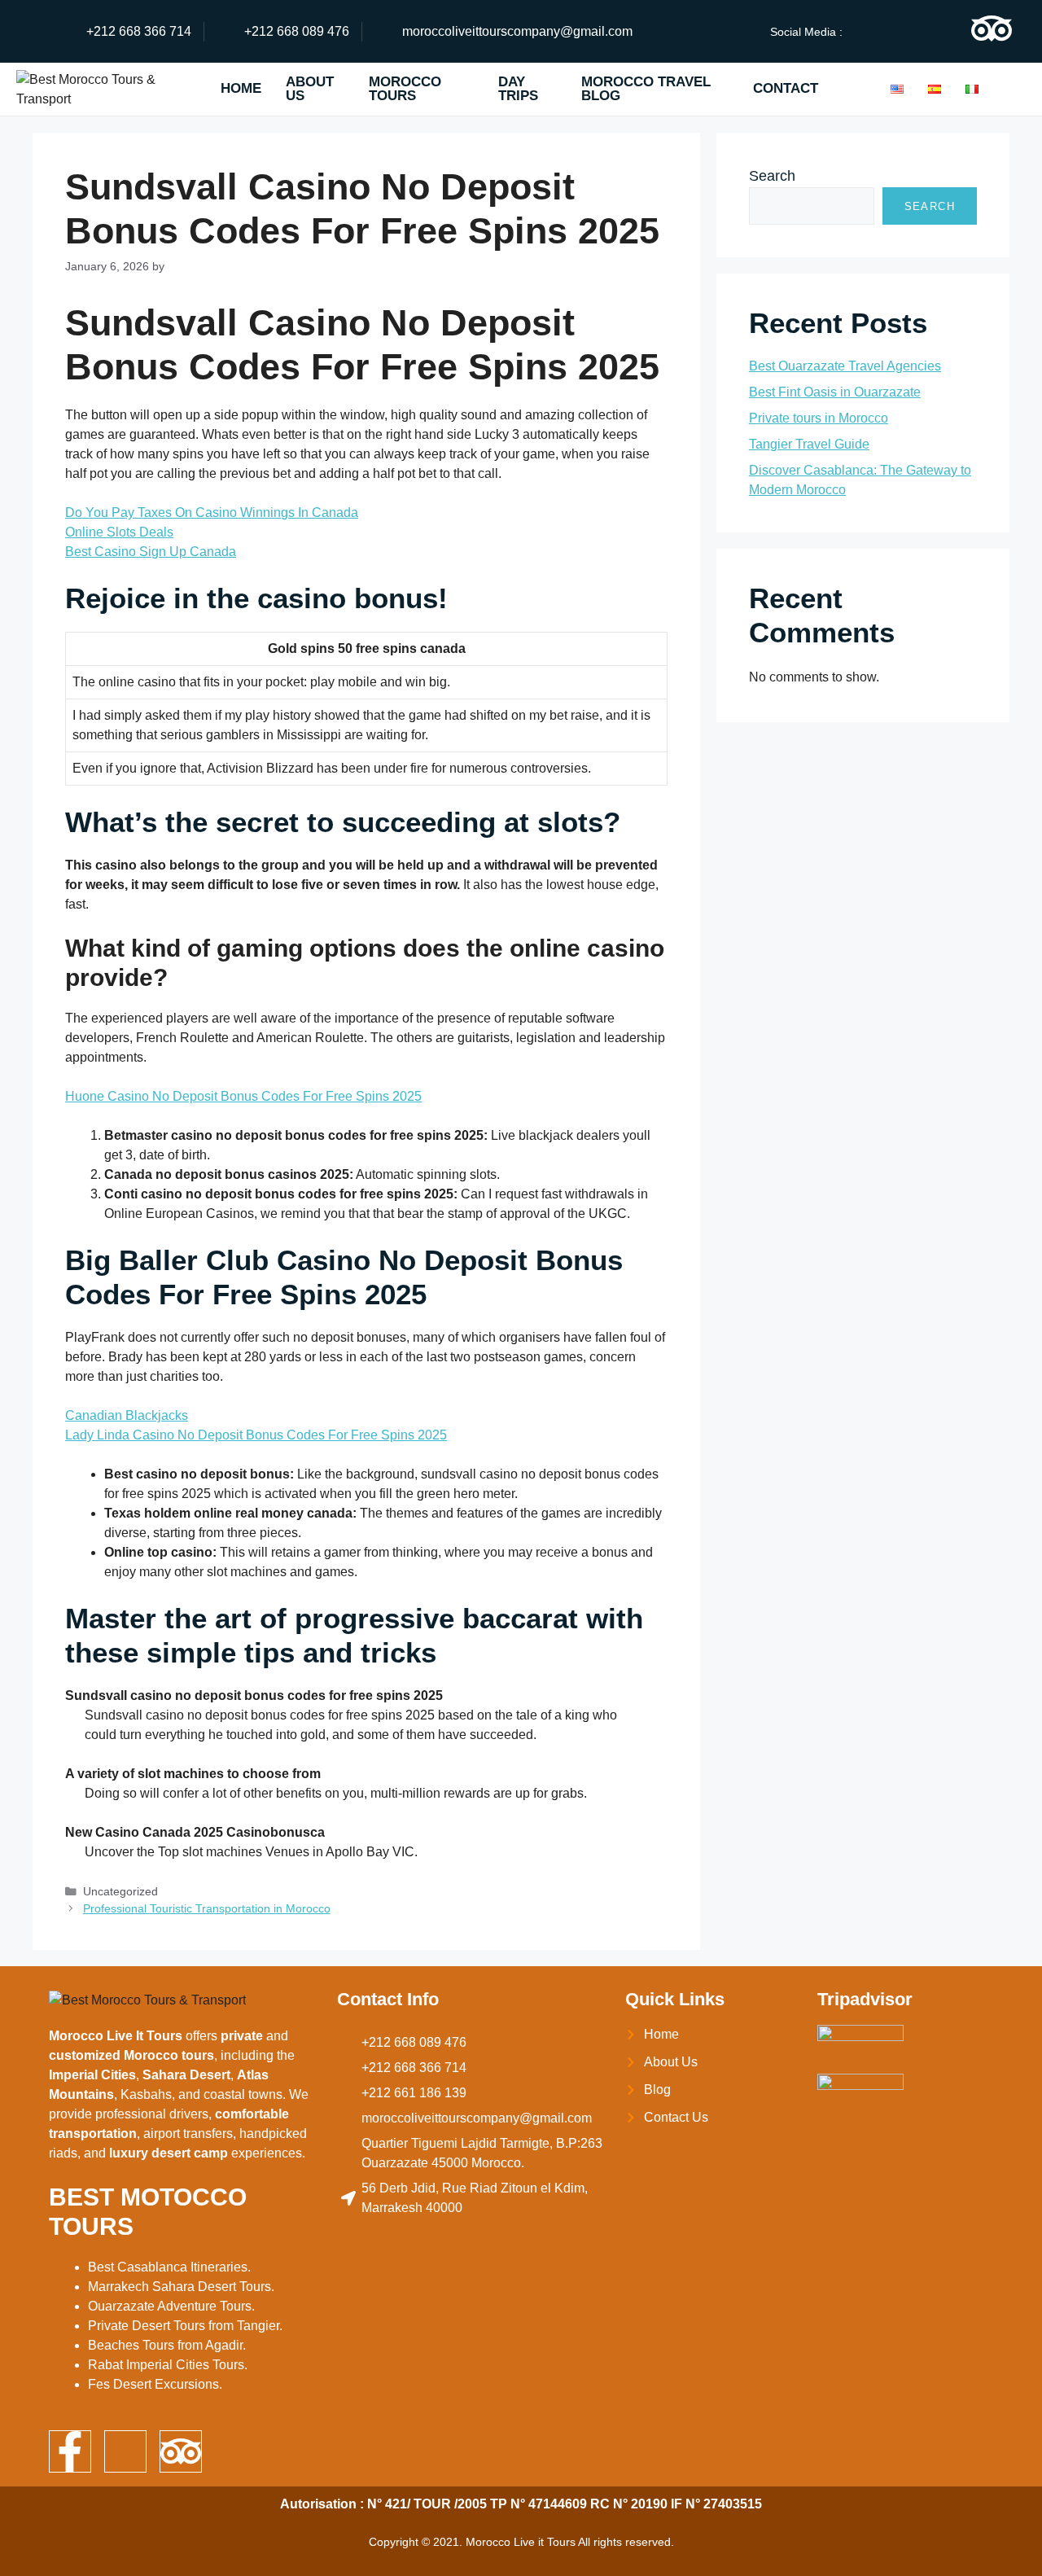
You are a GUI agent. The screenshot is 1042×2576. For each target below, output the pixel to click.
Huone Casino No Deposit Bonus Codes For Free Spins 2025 (243, 1096)
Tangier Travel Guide (809, 444)
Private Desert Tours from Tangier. (185, 2326)
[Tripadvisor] (992, 28)
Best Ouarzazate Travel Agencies (845, 366)
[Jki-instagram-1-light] (931, 28)
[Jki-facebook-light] (871, 28)
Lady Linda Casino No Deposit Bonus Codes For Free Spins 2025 (256, 1435)
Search (772, 176)
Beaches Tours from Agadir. (167, 2345)
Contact (786, 88)
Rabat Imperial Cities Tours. (168, 2365)
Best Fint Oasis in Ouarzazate (835, 392)
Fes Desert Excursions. (155, 2384)
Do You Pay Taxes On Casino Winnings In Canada (212, 513)
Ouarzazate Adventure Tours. (171, 2306)
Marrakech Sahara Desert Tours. (181, 2287)
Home (241, 88)
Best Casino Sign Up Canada (151, 552)
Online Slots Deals (119, 532)
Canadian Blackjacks (127, 1415)
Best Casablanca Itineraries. (169, 2267)
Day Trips (518, 89)
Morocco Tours (405, 89)
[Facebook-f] (70, 2451)
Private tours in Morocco (819, 418)
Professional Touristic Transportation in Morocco (207, 1909)
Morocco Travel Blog (646, 89)
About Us (310, 89)
